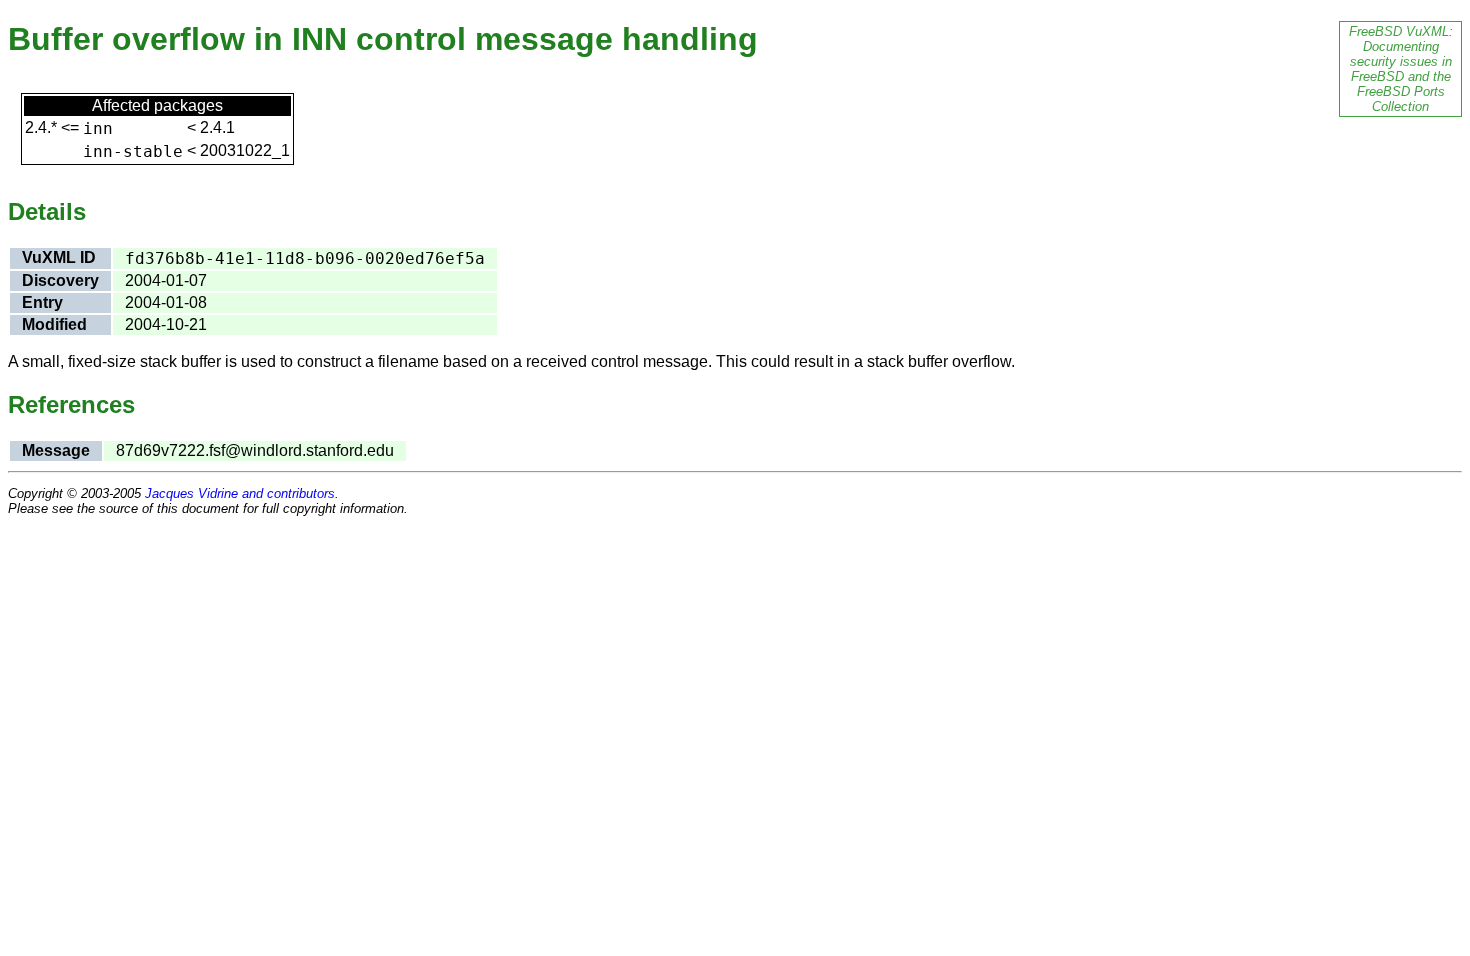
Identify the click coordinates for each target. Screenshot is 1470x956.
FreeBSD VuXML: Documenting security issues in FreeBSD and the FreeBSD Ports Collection (1401, 69)
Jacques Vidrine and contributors (240, 493)
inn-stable (133, 151)
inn (98, 128)
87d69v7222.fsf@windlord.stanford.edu (255, 450)
